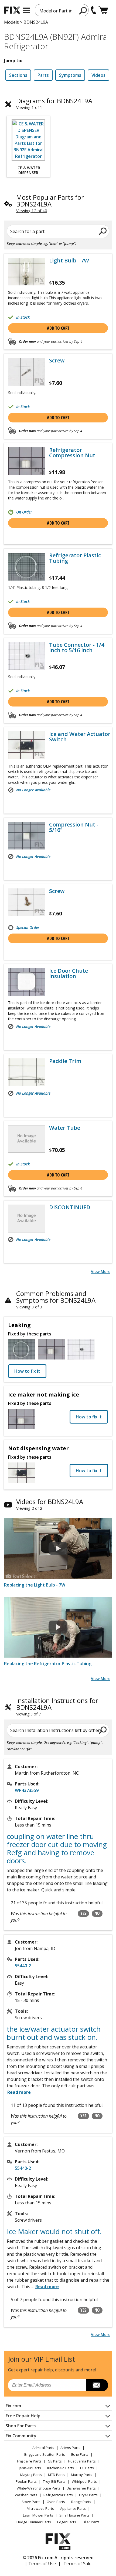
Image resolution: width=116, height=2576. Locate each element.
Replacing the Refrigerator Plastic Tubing (48, 1664)
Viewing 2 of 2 (29, 1508)
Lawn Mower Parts (38, 2515)
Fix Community (21, 2436)
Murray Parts (82, 2475)
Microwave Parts (40, 2508)
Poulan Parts (26, 2481)
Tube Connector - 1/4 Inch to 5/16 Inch (77, 648)
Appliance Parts (73, 2508)
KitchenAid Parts (61, 2468)
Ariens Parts (70, 2448)
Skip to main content (58, 34)
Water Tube (65, 1128)
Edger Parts (67, 2522)
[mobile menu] (27, 10)
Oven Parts (56, 2502)
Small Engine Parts (74, 2515)
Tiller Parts (91, 2522)
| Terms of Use (40, 2564)
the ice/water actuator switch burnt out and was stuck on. (54, 2033)
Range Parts (81, 2502)
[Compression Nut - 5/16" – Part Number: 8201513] (27, 836)
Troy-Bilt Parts (54, 2481)
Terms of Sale (77, 2564)
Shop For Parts (21, 2426)
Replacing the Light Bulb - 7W (35, 1585)
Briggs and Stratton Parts (45, 2454)
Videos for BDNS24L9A (50, 1502)
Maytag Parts (31, 2475)
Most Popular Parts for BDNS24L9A (50, 201)
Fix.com (13, 2406)
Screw (57, 361)
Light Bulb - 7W (69, 261)
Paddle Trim (65, 1061)
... (45, 2287)
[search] (83, 11)
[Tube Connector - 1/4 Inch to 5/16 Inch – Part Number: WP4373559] (27, 656)
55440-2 (23, 1966)
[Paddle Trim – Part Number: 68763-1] (27, 1072)
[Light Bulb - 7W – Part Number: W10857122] (27, 272)
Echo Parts (80, 2454)
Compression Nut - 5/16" (74, 827)
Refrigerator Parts (58, 2495)
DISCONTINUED (70, 1207)
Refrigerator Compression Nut (72, 453)
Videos (98, 75)
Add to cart (58, 328)
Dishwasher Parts (81, 2488)
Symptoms (70, 75)
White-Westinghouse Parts (39, 2488)
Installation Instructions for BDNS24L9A (57, 1704)
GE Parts (55, 2461)
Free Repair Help (23, 2416)
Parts (43, 75)
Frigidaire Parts (29, 2461)
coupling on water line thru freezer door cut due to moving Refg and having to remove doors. (57, 1848)
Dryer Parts (88, 2495)
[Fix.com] (12, 10)
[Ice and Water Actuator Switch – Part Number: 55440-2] (27, 745)
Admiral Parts (43, 2448)
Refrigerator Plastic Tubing (75, 558)
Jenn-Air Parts (30, 2468)
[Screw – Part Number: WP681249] (27, 372)
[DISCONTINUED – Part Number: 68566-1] (27, 1218)
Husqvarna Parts (82, 2461)
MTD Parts (56, 2475)
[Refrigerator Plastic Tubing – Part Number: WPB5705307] (27, 566)
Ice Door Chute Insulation (69, 974)
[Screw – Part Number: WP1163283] (27, 902)
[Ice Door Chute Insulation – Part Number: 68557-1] (27, 982)
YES (83, 1913)
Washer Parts (26, 2495)
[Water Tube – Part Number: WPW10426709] (27, 1139)
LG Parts (87, 2468)
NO (97, 1913)
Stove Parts (31, 2502)
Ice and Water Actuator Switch (80, 737)
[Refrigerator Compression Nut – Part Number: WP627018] (27, 461)
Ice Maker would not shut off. (54, 2231)
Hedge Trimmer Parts (34, 2522)
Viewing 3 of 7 (28, 1714)
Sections (18, 75)
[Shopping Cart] (103, 10)
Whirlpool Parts (84, 2481)
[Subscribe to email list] (97, 2385)
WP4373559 (27, 1790)
